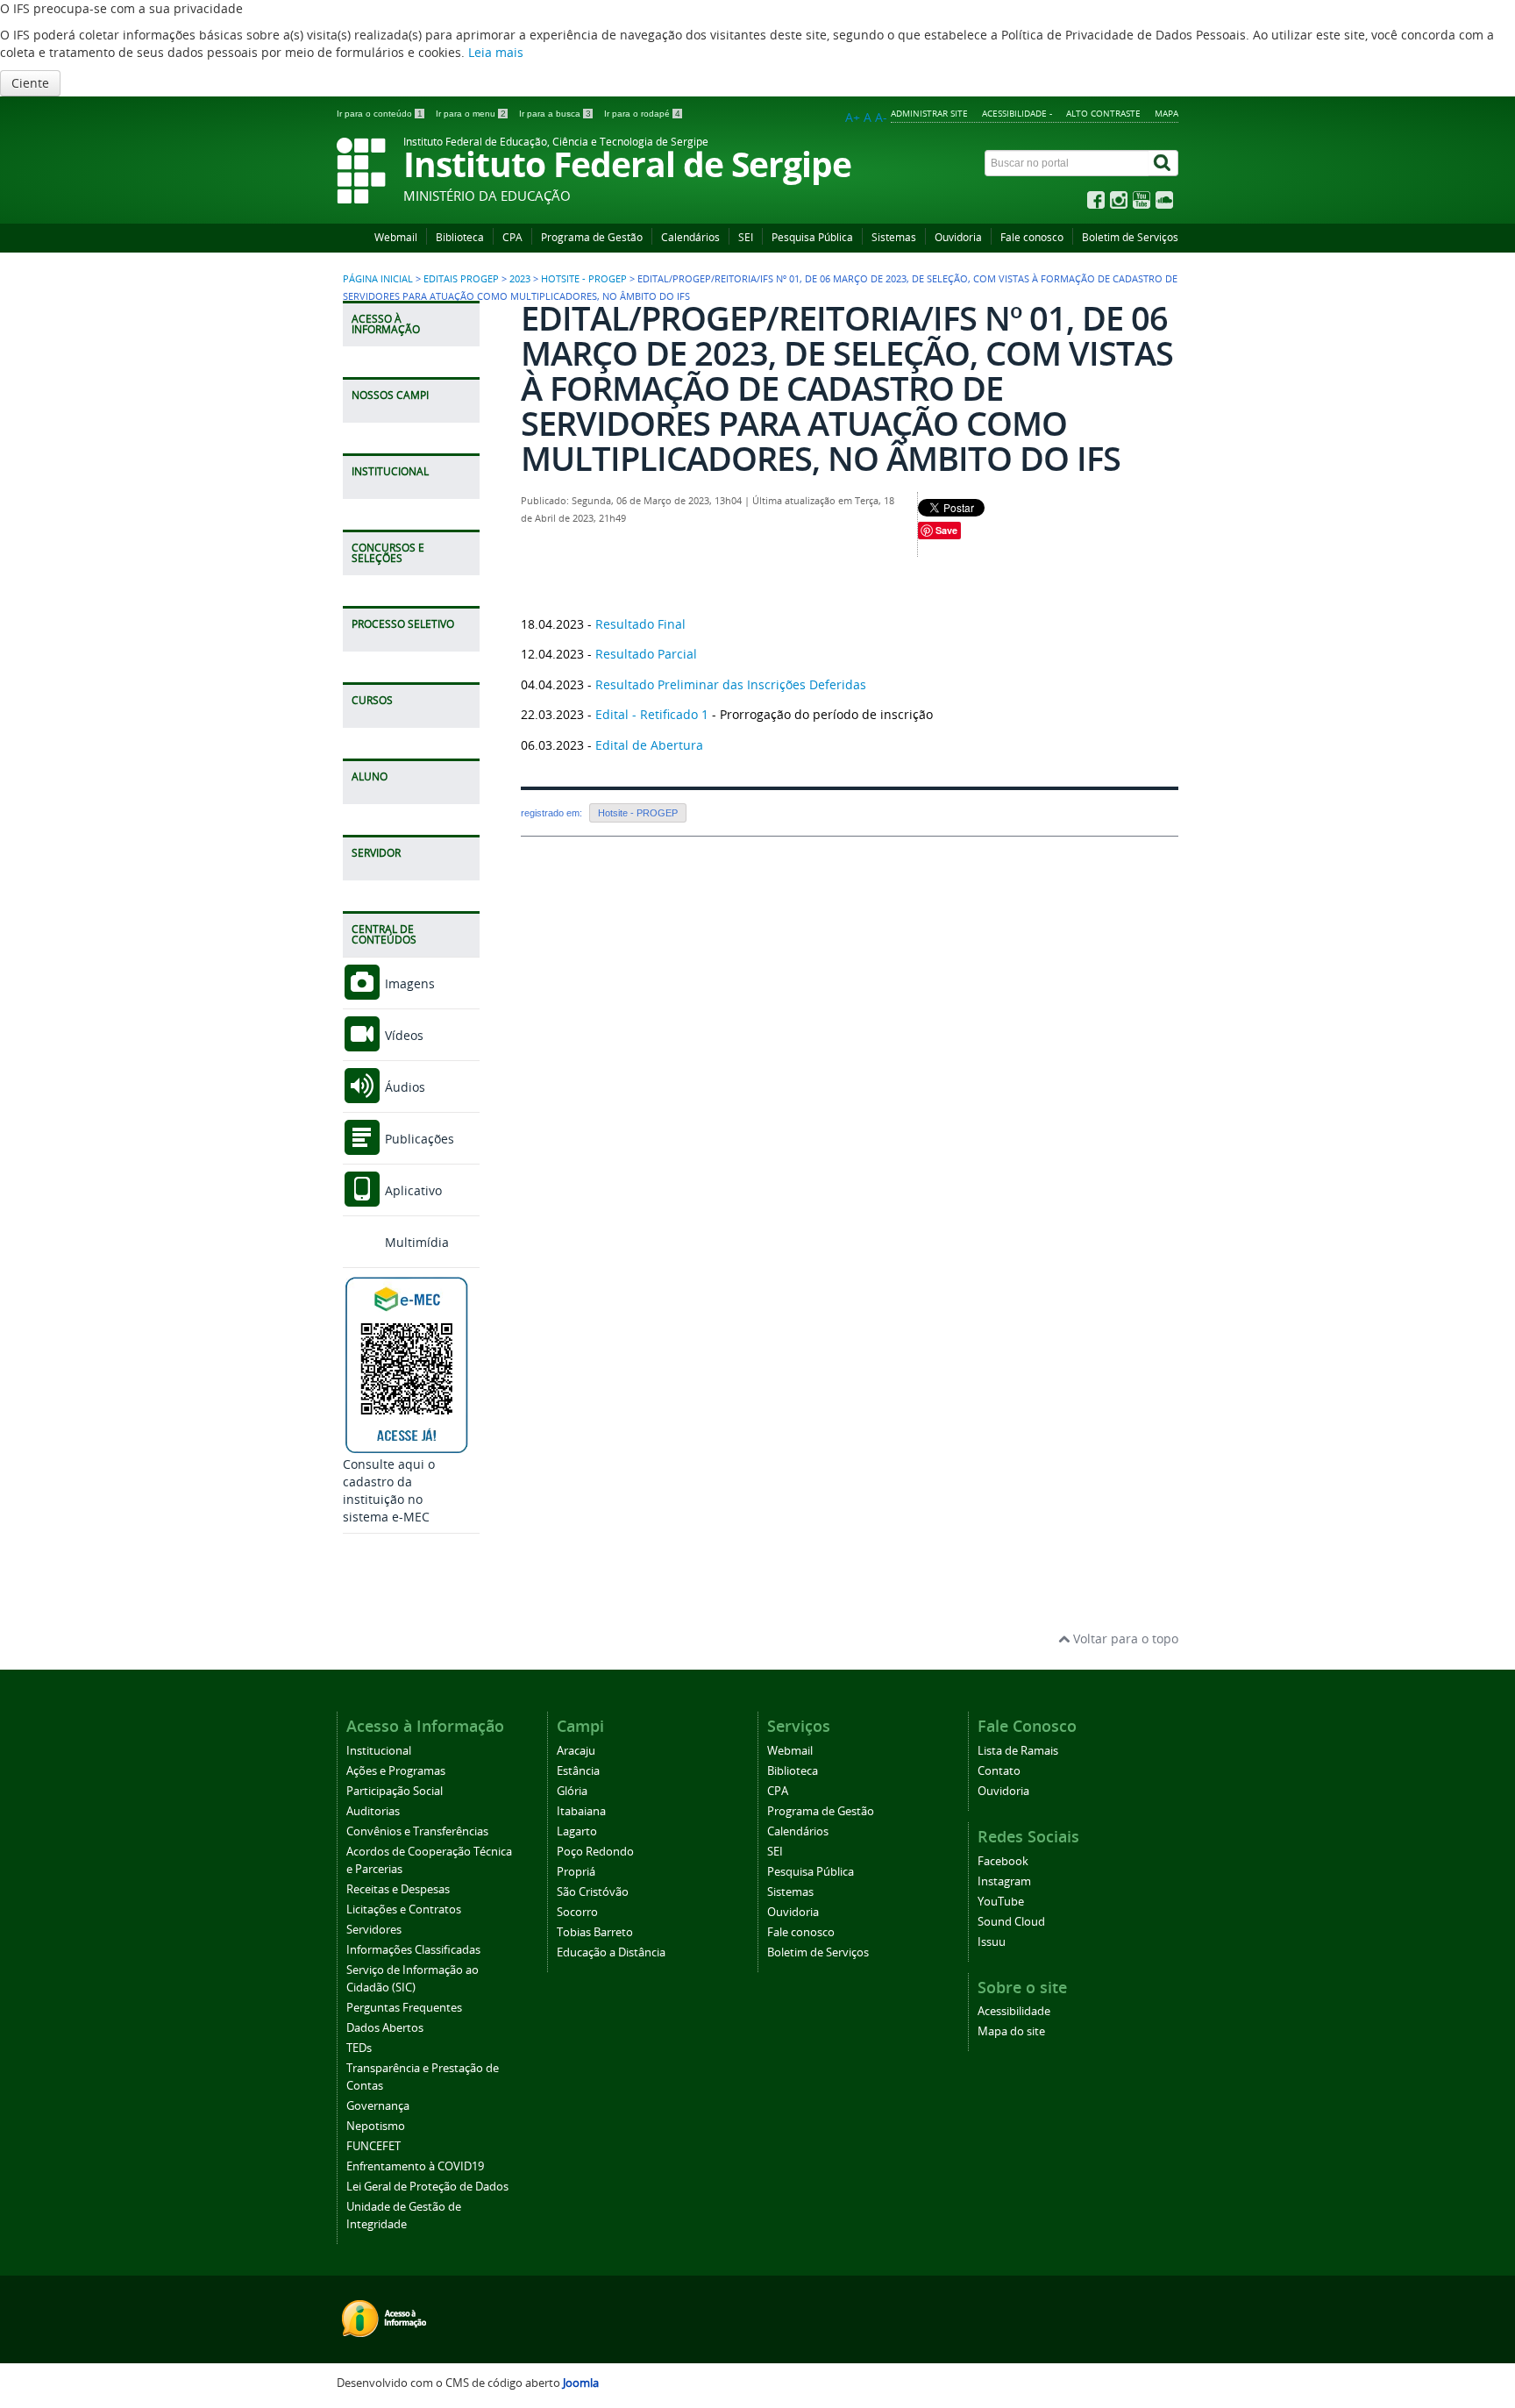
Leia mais (496, 52)
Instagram (1004, 1881)
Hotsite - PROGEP (584, 279)
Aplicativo (412, 1190)
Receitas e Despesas (398, 1889)
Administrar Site (929, 113)
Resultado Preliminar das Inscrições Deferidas (731, 684)
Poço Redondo (595, 1852)
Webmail (396, 237)
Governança (378, 2106)
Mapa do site (1011, 2031)
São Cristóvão (593, 1892)
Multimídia (415, 1242)
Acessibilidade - (1017, 113)
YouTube (1001, 1902)
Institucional (379, 1751)
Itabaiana (581, 1811)
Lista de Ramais (1018, 1751)
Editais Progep (461, 279)
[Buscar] (1163, 163)
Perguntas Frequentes (404, 2008)
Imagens (408, 983)
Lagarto (577, 1831)
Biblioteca (460, 237)
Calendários (690, 237)
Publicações (418, 1139)
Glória (572, 1791)
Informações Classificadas (413, 1950)
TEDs (359, 2048)
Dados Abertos (385, 2028)
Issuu (992, 1942)
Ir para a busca (555, 114)
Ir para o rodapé (642, 114)
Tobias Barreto (595, 1932)
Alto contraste (1103, 113)
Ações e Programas (396, 1771)
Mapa (1166, 113)
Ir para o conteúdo (380, 114)
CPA (512, 237)
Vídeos (402, 1035)
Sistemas (894, 237)
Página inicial (378, 279)
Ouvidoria (958, 237)
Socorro (577, 1912)
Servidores (374, 1930)
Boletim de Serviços (1130, 237)
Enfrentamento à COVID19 (415, 2166)
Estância (578, 1771)
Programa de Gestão (592, 237)
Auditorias (373, 1811)
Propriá (576, 1872)
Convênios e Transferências (417, 1831)
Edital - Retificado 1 (652, 714)
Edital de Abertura (649, 745)
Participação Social (395, 1791)
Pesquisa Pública (812, 237)
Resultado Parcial (646, 654)
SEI (746, 237)
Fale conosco (1032, 237)
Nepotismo (376, 2126)
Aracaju (576, 1751)
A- (881, 117)
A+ (853, 117)
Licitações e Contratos (404, 1909)
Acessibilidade (1014, 2011)
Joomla (581, 2383)
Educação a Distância (611, 1952)
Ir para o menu (471, 114)
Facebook (1003, 1861)
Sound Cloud (1011, 1922)
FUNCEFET (373, 2146)
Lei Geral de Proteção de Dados (427, 2187)
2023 (520, 279)
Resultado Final (640, 624)
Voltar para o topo (1124, 1639)
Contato (999, 1771)
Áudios (403, 1087)
